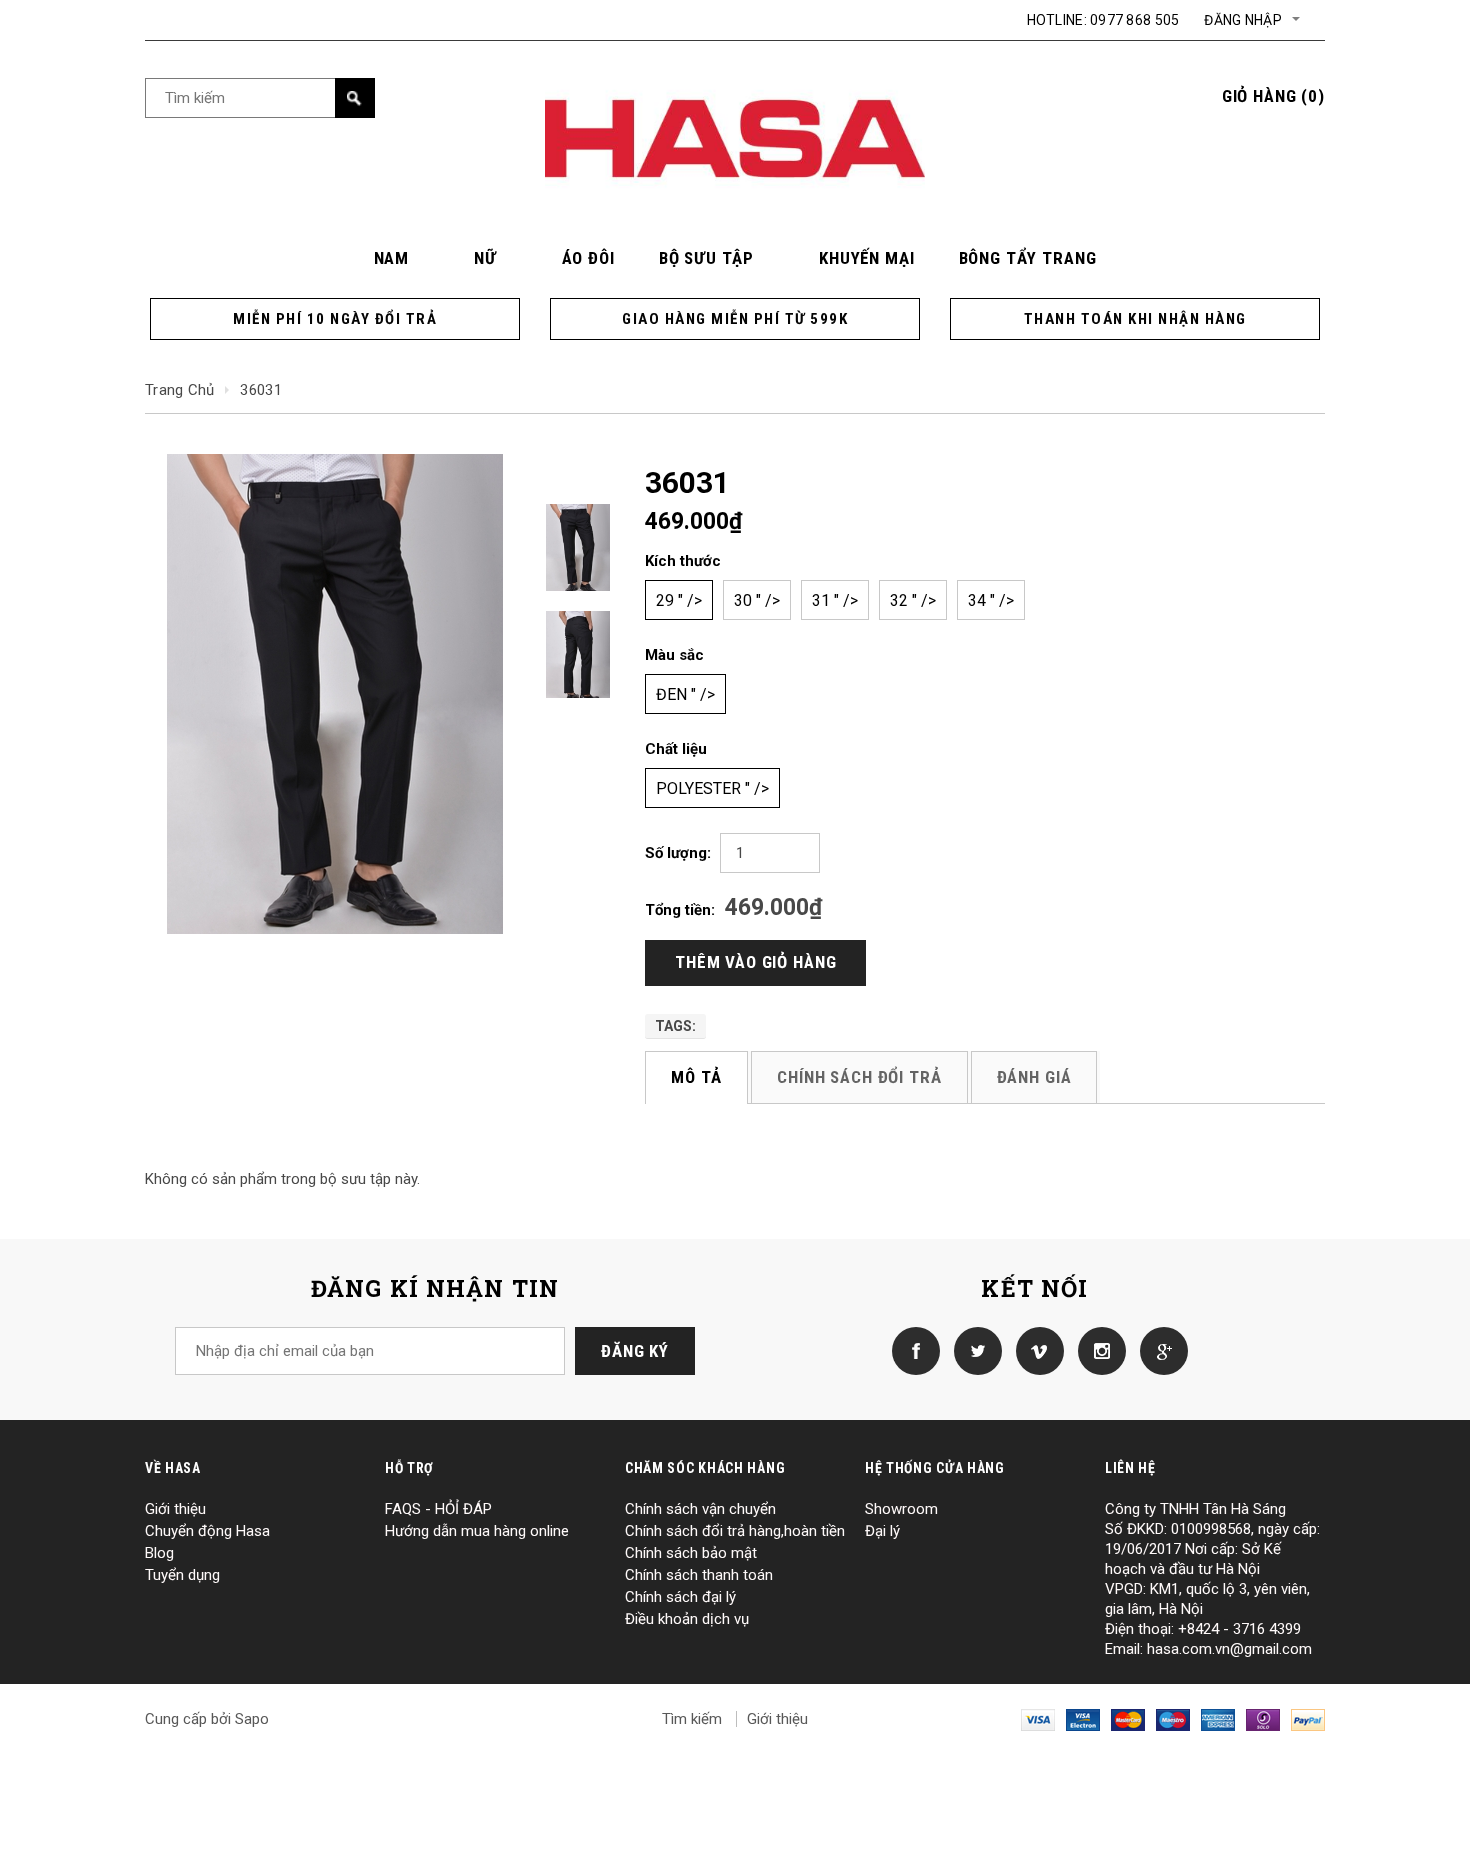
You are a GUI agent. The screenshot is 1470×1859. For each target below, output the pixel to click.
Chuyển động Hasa (207, 1531)
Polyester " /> (712, 788)
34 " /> (991, 600)
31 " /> (835, 600)
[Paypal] (1308, 1719)
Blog (159, 1553)
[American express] (1218, 1719)
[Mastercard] (1128, 1719)
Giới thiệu (175, 1509)
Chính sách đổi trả (859, 1077)
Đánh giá (1034, 1077)
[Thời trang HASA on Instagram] (1097, 1350)
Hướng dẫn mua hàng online (477, 1531)
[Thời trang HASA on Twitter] (973, 1350)
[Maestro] (1173, 1719)
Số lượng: (678, 853)
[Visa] (1038, 1719)
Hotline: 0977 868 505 (1103, 20)
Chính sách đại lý (680, 1597)
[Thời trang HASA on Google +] (1159, 1350)
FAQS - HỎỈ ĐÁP (438, 1509)
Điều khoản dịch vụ (687, 1619)
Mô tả (696, 1077)
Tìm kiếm (692, 1719)
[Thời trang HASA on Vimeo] (1035, 1350)
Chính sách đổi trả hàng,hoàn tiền (735, 1531)
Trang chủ (180, 390)
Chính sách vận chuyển (700, 1509)
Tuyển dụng (182, 1575)
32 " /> (913, 600)
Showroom (901, 1509)
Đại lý (882, 1531)
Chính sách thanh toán (699, 1575)
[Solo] (1263, 1719)
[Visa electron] (1083, 1719)
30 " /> (757, 600)
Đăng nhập (1243, 20)
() (1273, 96)
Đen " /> (685, 694)
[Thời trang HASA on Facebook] (911, 1350)
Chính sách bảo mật (691, 1553)
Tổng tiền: (680, 910)
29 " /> (679, 600)
